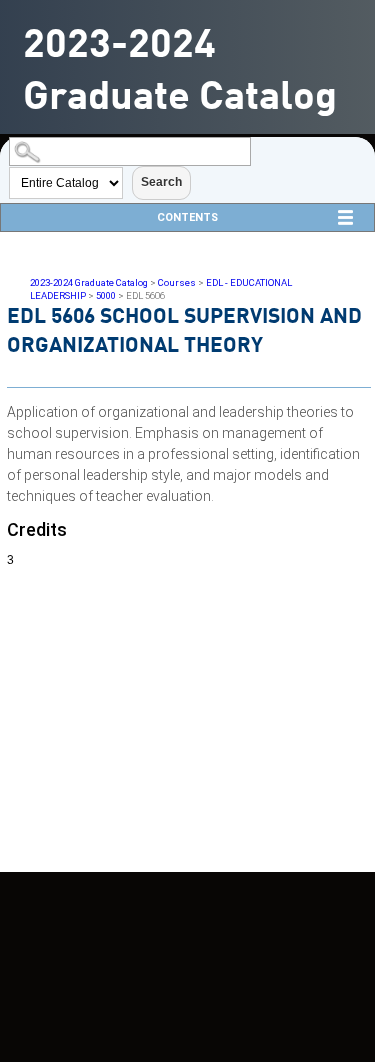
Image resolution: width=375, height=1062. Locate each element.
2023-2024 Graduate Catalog (89, 282)
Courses (177, 282)
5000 (106, 295)
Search (161, 182)
